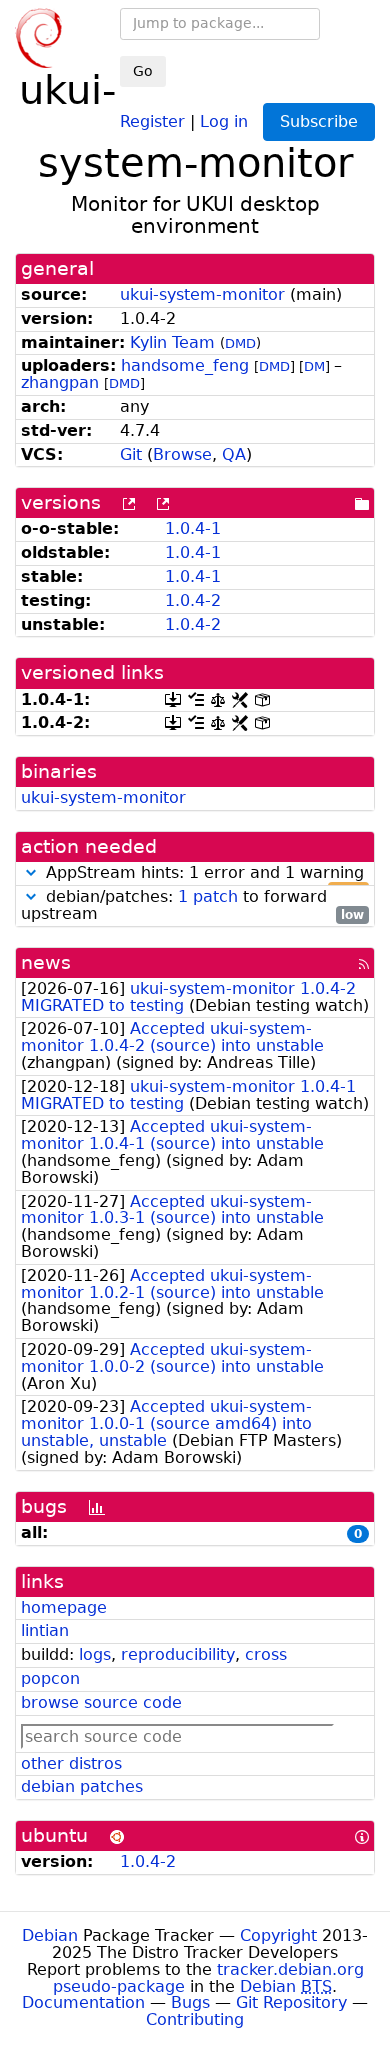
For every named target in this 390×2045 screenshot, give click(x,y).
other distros (71, 1763)
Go (143, 71)
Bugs (190, 2002)
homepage (64, 1607)
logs (95, 1654)
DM (314, 366)
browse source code (101, 1702)
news (46, 962)
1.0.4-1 (193, 528)
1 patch (208, 896)
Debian (50, 1935)
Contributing (195, 2019)
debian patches (82, 1786)
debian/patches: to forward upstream (192, 906)
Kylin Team (172, 342)
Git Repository (291, 2002)
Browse (182, 454)
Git (131, 454)
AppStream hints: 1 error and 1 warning (202, 873)
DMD (240, 343)
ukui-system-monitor (202, 294)
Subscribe (319, 121)
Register (152, 120)
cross (266, 1654)
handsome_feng (185, 365)
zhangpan (60, 382)
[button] (31, 872)
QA (234, 454)
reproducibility (178, 1654)
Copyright (278, 1935)
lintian (45, 1630)
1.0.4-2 (193, 600)
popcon (50, 1678)
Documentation (83, 2002)
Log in (224, 120)
